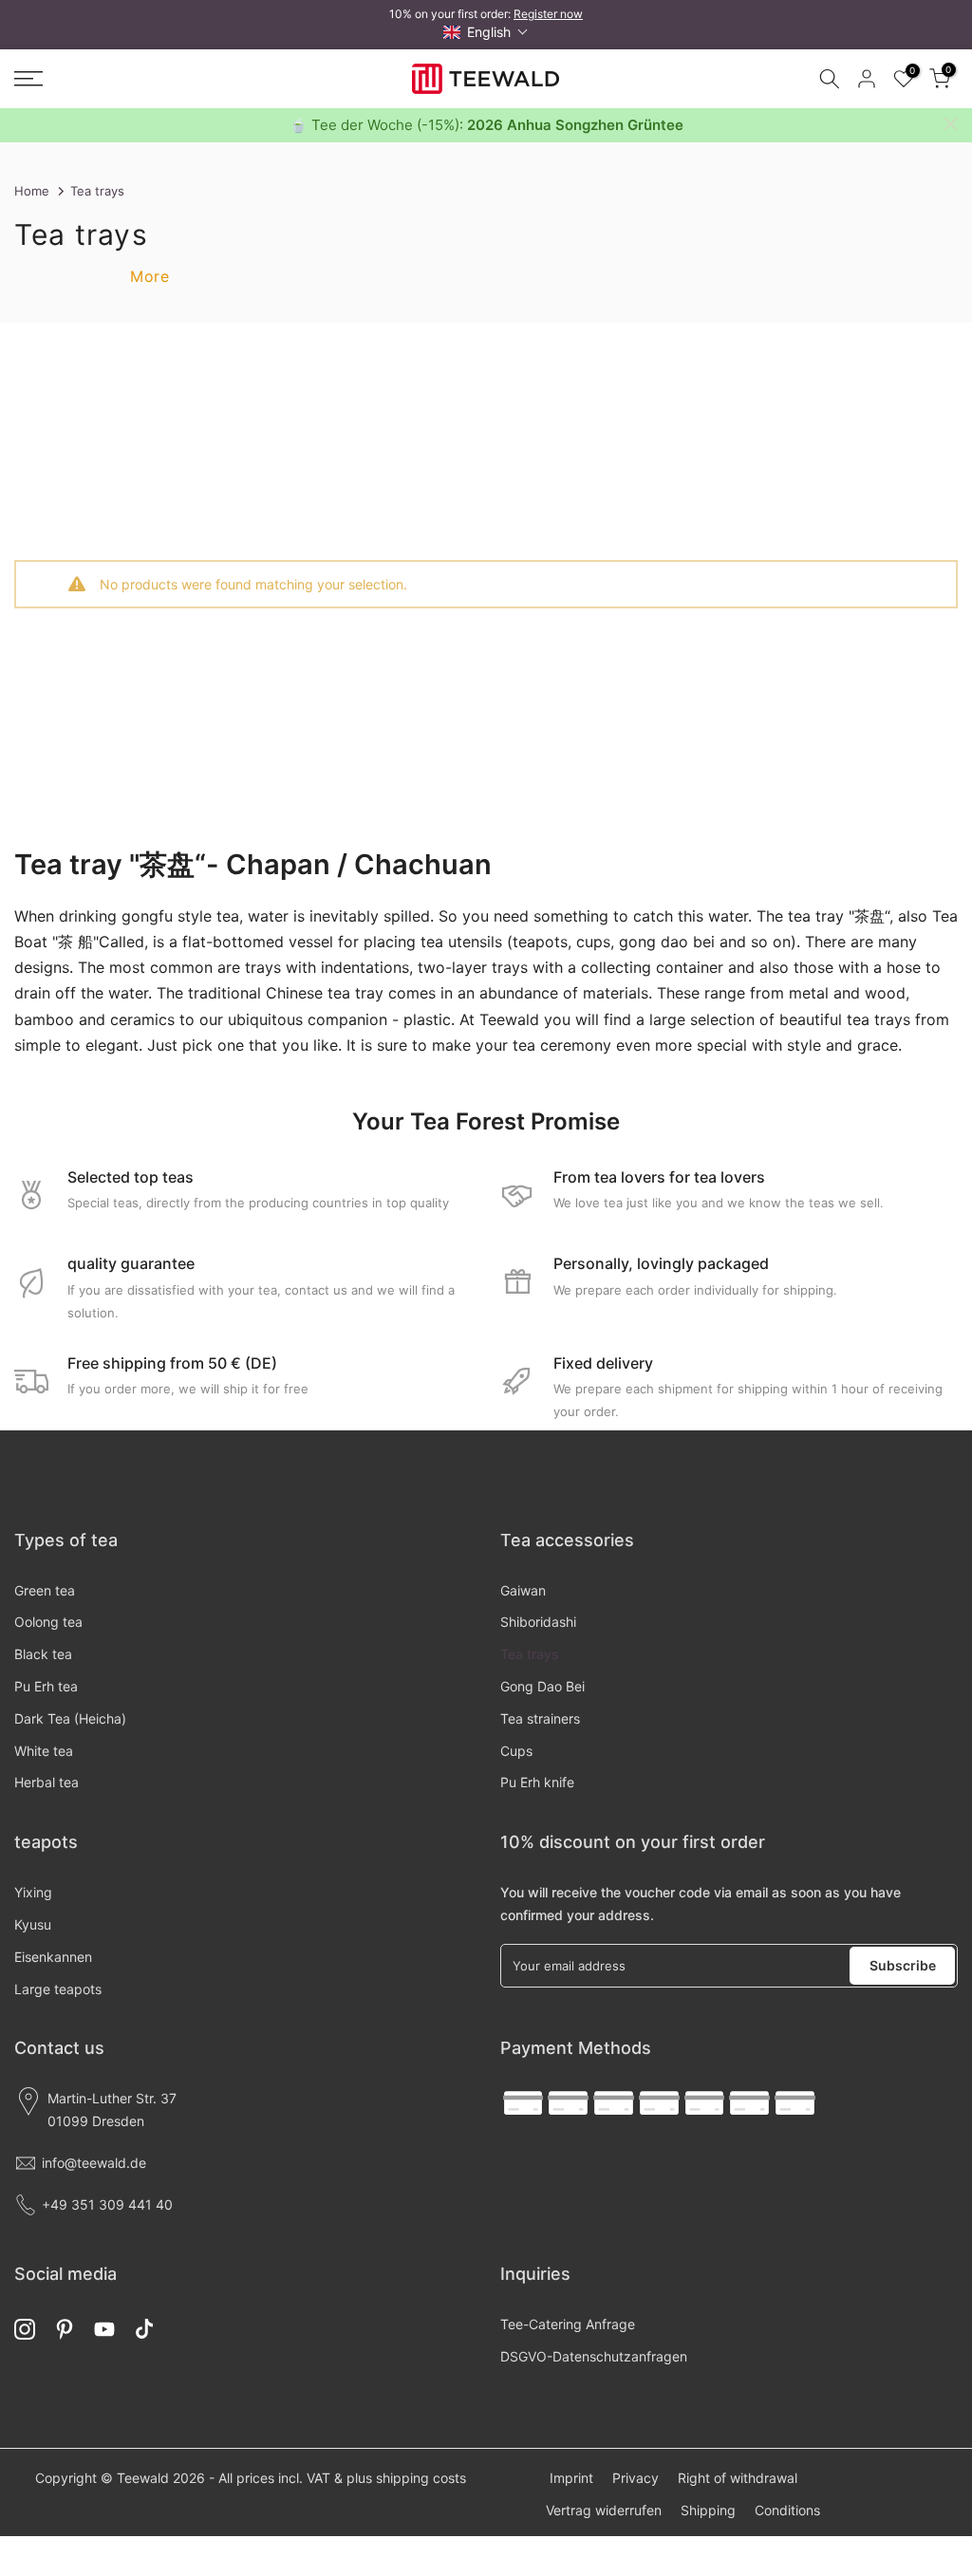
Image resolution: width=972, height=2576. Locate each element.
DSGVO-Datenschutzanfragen (594, 2356)
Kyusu (33, 1924)
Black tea (43, 1654)
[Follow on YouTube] (104, 2330)
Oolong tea (48, 1622)
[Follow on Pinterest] (65, 2330)
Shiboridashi (538, 1622)
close (21, 124)
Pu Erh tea (46, 1686)
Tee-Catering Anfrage (568, 2324)
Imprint (571, 2478)
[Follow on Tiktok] (144, 2330)
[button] (486, 32)
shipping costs (421, 2478)
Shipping (708, 2510)
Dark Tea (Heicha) (70, 1718)
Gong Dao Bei (542, 1686)
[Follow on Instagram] (25, 2330)
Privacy (636, 2478)
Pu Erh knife (537, 1782)
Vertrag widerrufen (604, 2510)
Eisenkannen (53, 1957)
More (150, 276)
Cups (516, 1751)
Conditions (787, 2510)
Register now (548, 14)
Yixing (33, 1892)
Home (32, 191)
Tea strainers (540, 1718)
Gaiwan (523, 1590)
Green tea (45, 1590)
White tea (44, 1751)
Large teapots (58, 1989)
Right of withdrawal (738, 2478)
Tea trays (529, 1654)
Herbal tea (47, 1782)
